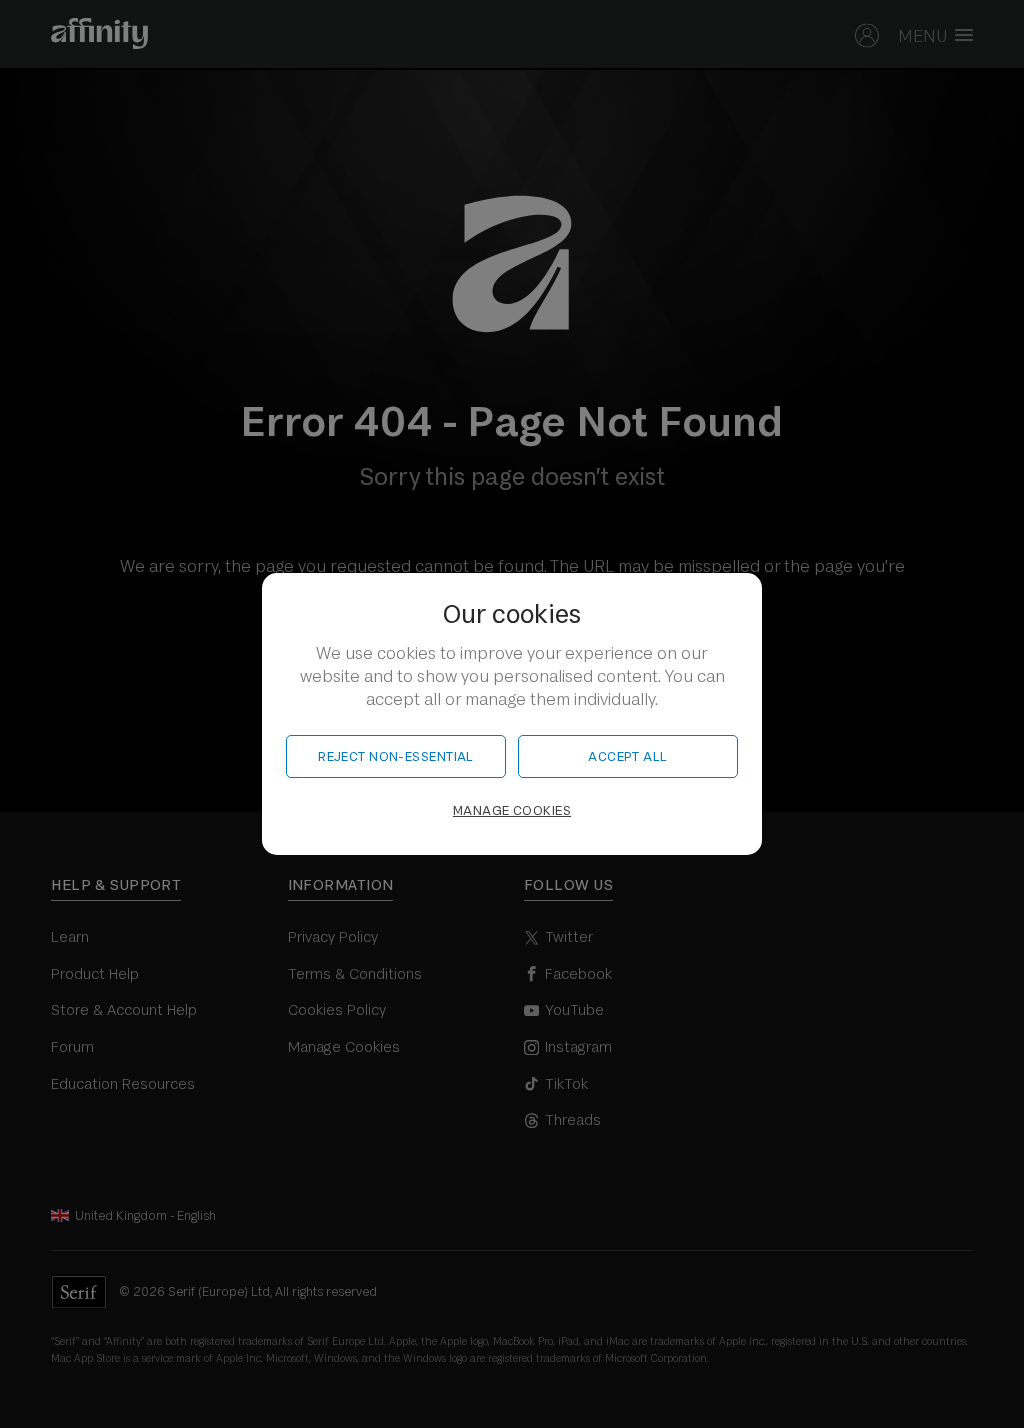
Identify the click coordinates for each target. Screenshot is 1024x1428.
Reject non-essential (396, 756)
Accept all (627, 756)
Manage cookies (512, 810)
